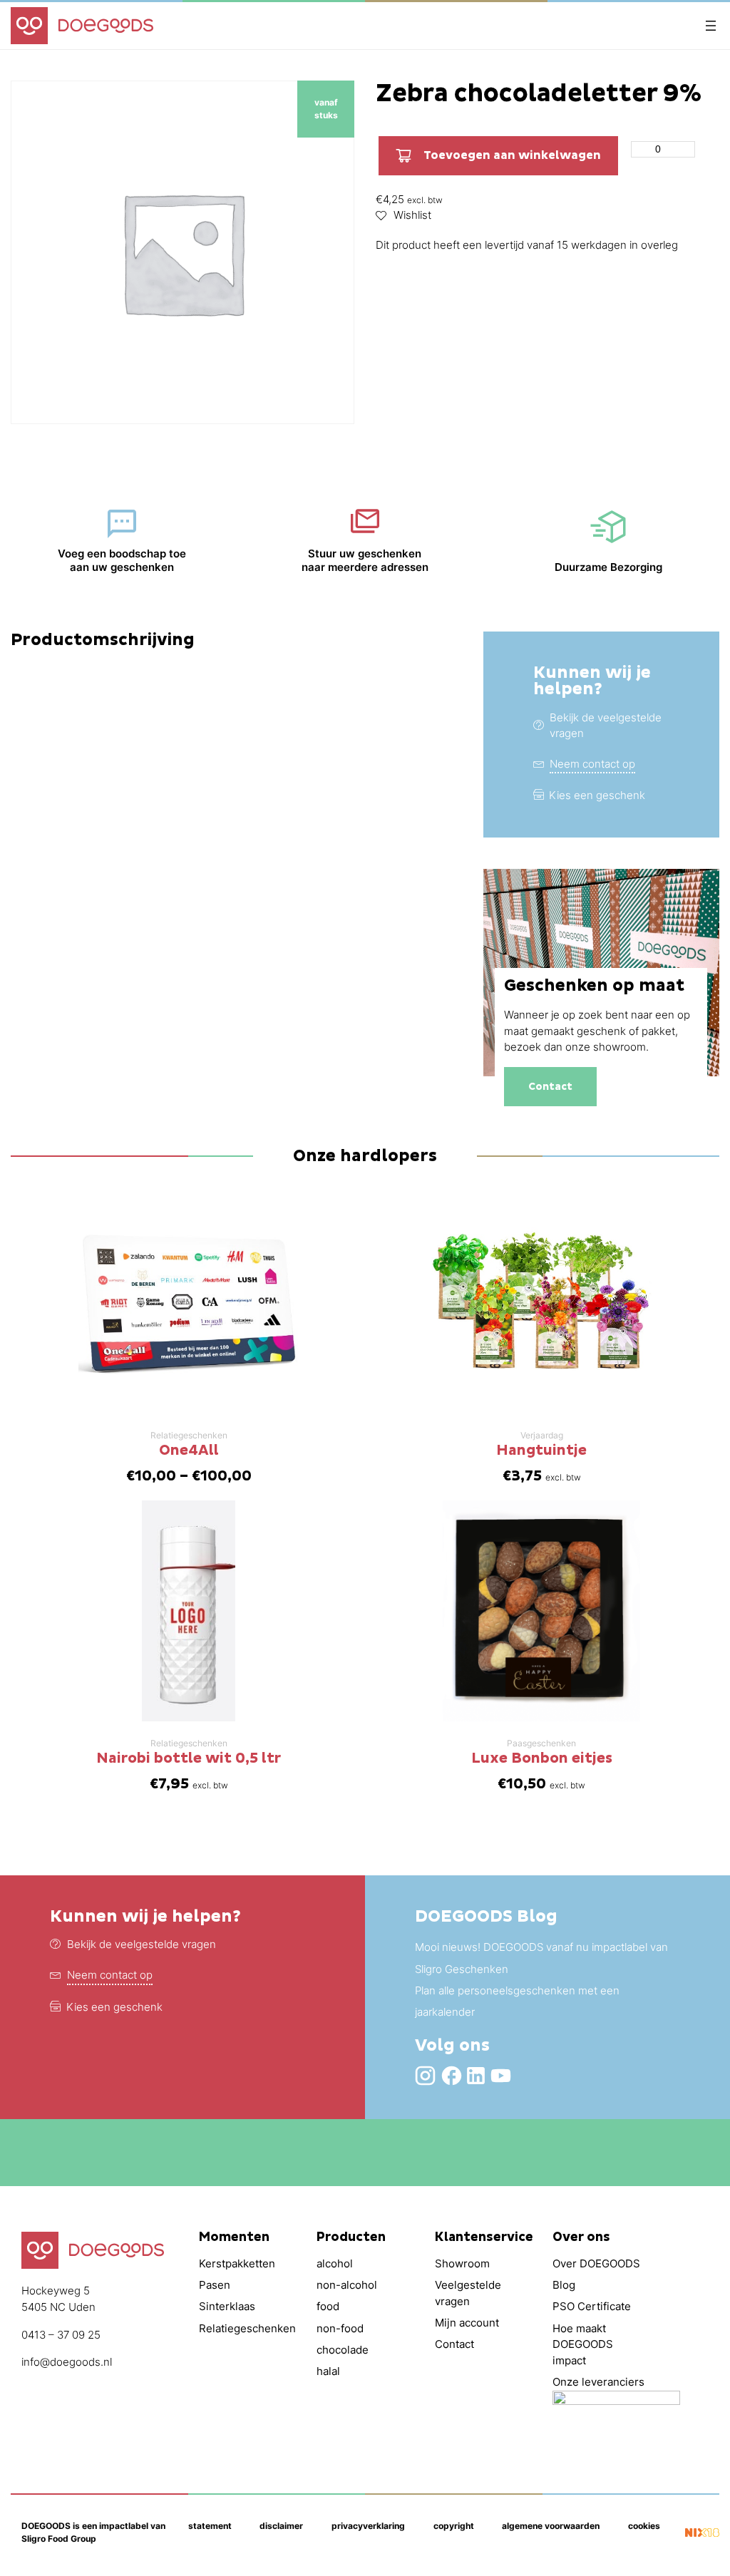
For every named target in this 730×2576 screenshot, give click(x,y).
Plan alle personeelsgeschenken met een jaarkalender (517, 2001)
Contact (550, 1087)
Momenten (234, 2237)
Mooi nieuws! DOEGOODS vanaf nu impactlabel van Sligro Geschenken (541, 1958)
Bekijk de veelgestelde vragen (142, 1944)
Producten (351, 2237)
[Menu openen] (711, 26)
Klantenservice (484, 2237)
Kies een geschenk (597, 795)
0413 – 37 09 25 (61, 2335)
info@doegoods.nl (67, 2362)
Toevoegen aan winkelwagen (512, 155)
